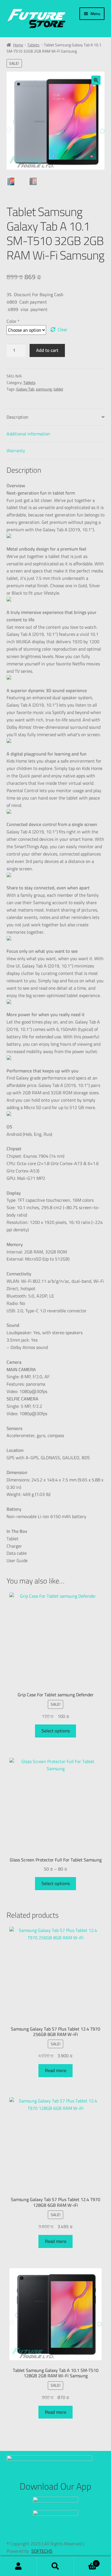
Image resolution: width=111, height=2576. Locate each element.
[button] (96, 80)
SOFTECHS (42, 2551)
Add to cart (47, 350)
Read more (56, 2070)
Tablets (33, 45)
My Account (18, 2566)
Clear (62, 330)
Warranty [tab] (16, 451)
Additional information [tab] (28, 434)
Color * (13, 321)
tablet (58, 389)
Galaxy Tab (25, 389)
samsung (44, 389)
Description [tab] (18, 417)
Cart (86, 2562)
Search (55, 2566)
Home (18, 45)
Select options (56, 1731)
